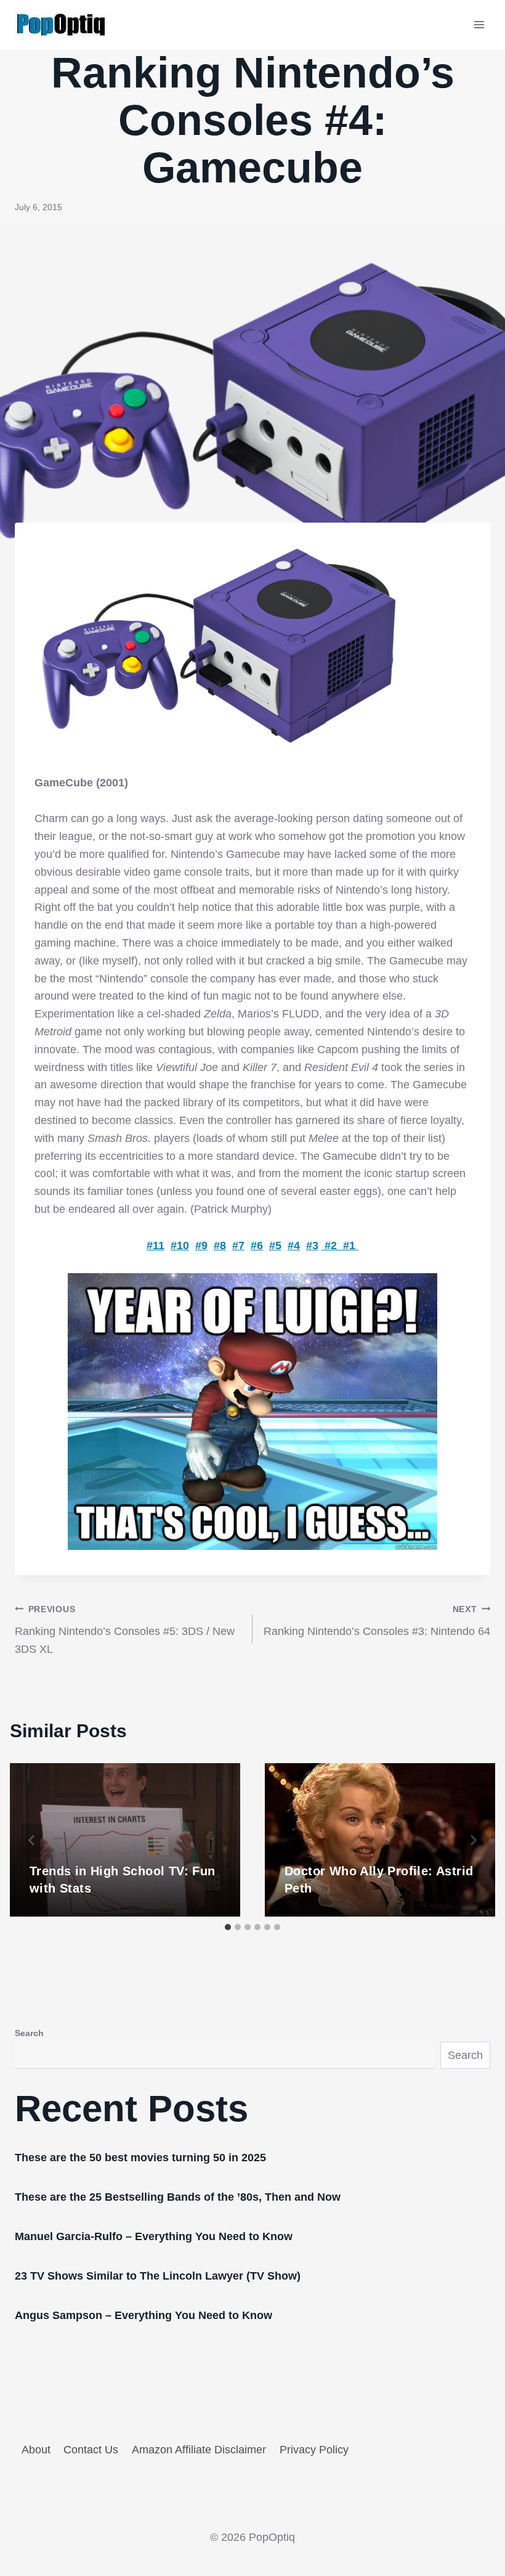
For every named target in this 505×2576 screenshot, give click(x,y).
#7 (238, 1245)
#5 (275, 1245)
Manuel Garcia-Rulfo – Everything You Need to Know (154, 2236)
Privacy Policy (314, 2450)
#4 (294, 1245)
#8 (220, 1245)
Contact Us (91, 2450)
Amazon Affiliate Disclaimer (199, 2450)
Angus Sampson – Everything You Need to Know (143, 2315)
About (36, 2450)
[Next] (473, 1840)
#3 (312, 1245)
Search (29, 2033)
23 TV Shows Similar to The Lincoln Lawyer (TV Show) (158, 2276)
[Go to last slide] (32, 1840)
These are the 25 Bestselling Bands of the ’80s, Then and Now (178, 2197)
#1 (349, 1245)
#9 (201, 1245)
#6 (257, 1245)
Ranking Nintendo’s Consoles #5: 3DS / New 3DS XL (125, 1630)
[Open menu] (479, 24)
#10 (180, 1245)
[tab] (228, 1927)
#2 (331, 1245)
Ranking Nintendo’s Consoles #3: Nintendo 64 (377, 1621)
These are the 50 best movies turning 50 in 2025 (140, 2158)
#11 (156, 1245)
